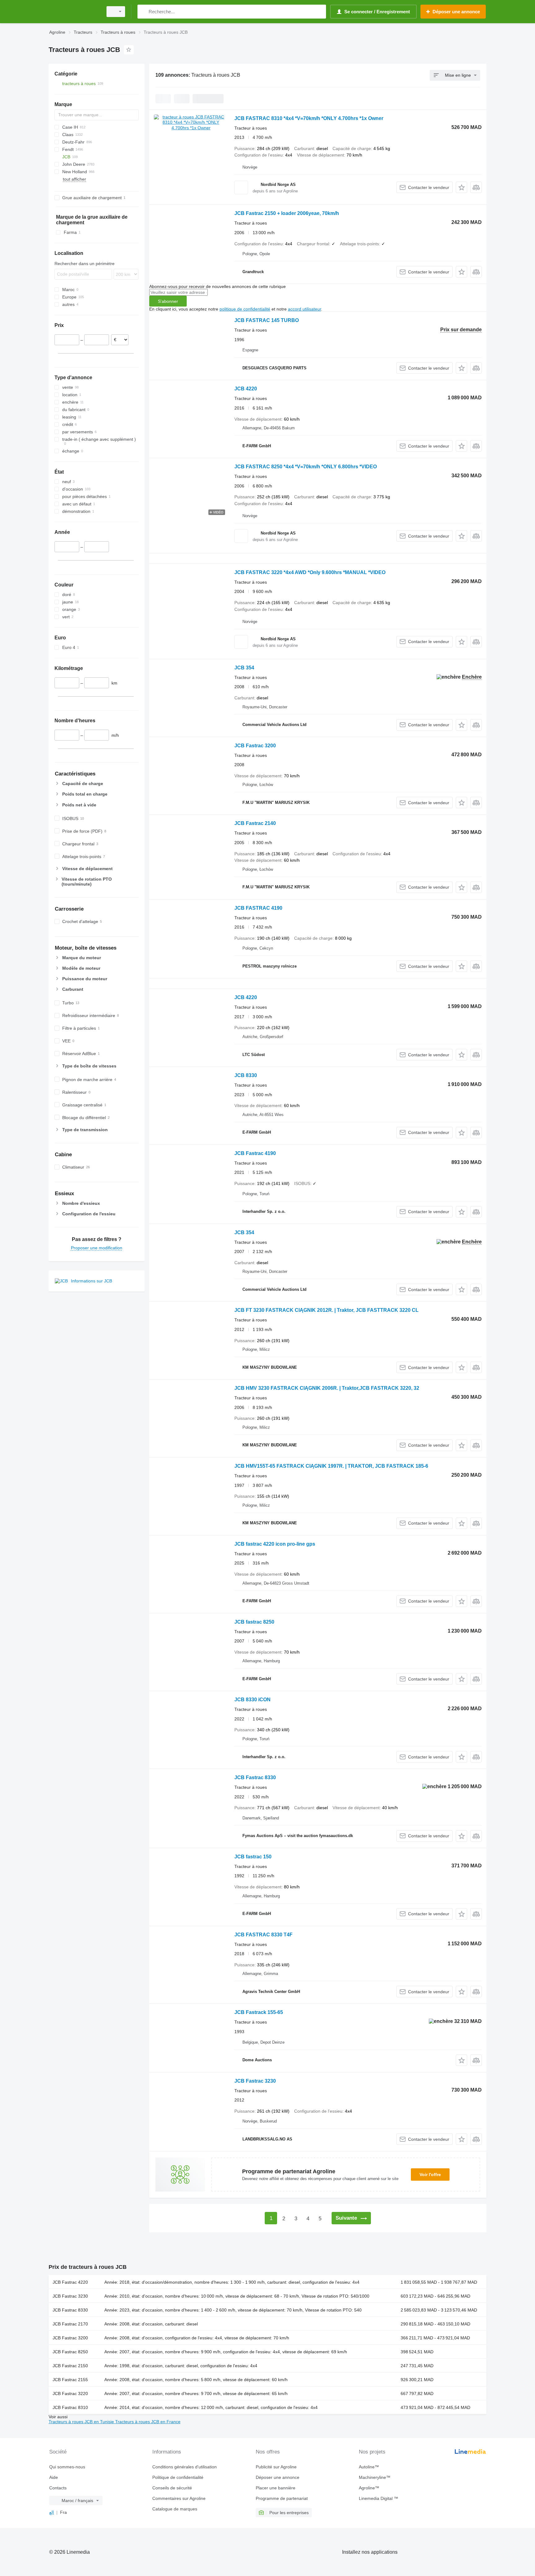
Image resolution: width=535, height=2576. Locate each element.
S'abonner (168, 301)
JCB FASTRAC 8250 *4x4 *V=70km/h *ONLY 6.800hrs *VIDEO (306, 467)
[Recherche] (144, 12)
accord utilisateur (304, 309)
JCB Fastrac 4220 (70, 2282)
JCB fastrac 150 (253, 1857)
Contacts (58, 2488)
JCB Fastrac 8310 (70, 2407)
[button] (461, 187)
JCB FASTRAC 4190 (258, 908)
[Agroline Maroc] (74, 12)
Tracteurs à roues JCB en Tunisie (82, 2422)
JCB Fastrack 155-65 (259, 2012)
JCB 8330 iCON (252, 1700)
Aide (54, 2477)
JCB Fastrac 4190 (255, 1153)
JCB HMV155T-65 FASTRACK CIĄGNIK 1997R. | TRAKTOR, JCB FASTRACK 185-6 (331, 1466)
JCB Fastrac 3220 (70, 2394)
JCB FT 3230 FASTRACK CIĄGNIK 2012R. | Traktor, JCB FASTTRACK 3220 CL (326, 1310)
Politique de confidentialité (178, 2477)
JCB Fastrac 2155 (70, 2380)
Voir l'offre (430, 2175)
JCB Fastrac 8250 (70, 2352)
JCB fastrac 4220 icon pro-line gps (275, 1544)
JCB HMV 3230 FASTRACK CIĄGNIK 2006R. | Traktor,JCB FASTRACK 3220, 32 (327, 1388)
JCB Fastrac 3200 (255, 746)
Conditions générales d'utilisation (185, 2467)
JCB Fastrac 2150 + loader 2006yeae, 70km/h (287, 213)
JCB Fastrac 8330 (255, 1777)
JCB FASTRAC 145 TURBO (267, 320)
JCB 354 (244, 668)
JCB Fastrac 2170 (70, 2324)
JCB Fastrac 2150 (70, 2366)
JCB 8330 (246, 1075)
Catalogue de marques (175, 2509)
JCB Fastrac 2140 (255, 823)
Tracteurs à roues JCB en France (148, 2422)
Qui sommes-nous (67, 2467)
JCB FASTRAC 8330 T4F (263, 1935)
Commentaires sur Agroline (179, 2498)
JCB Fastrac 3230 (255, 2081)
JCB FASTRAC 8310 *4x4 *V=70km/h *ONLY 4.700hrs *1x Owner (309, 118)
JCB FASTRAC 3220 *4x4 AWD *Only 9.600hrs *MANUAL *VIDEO (310, 572)
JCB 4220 (246, 389)
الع (52, 2512)
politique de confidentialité (245, 309)
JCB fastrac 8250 (254, 1622)
